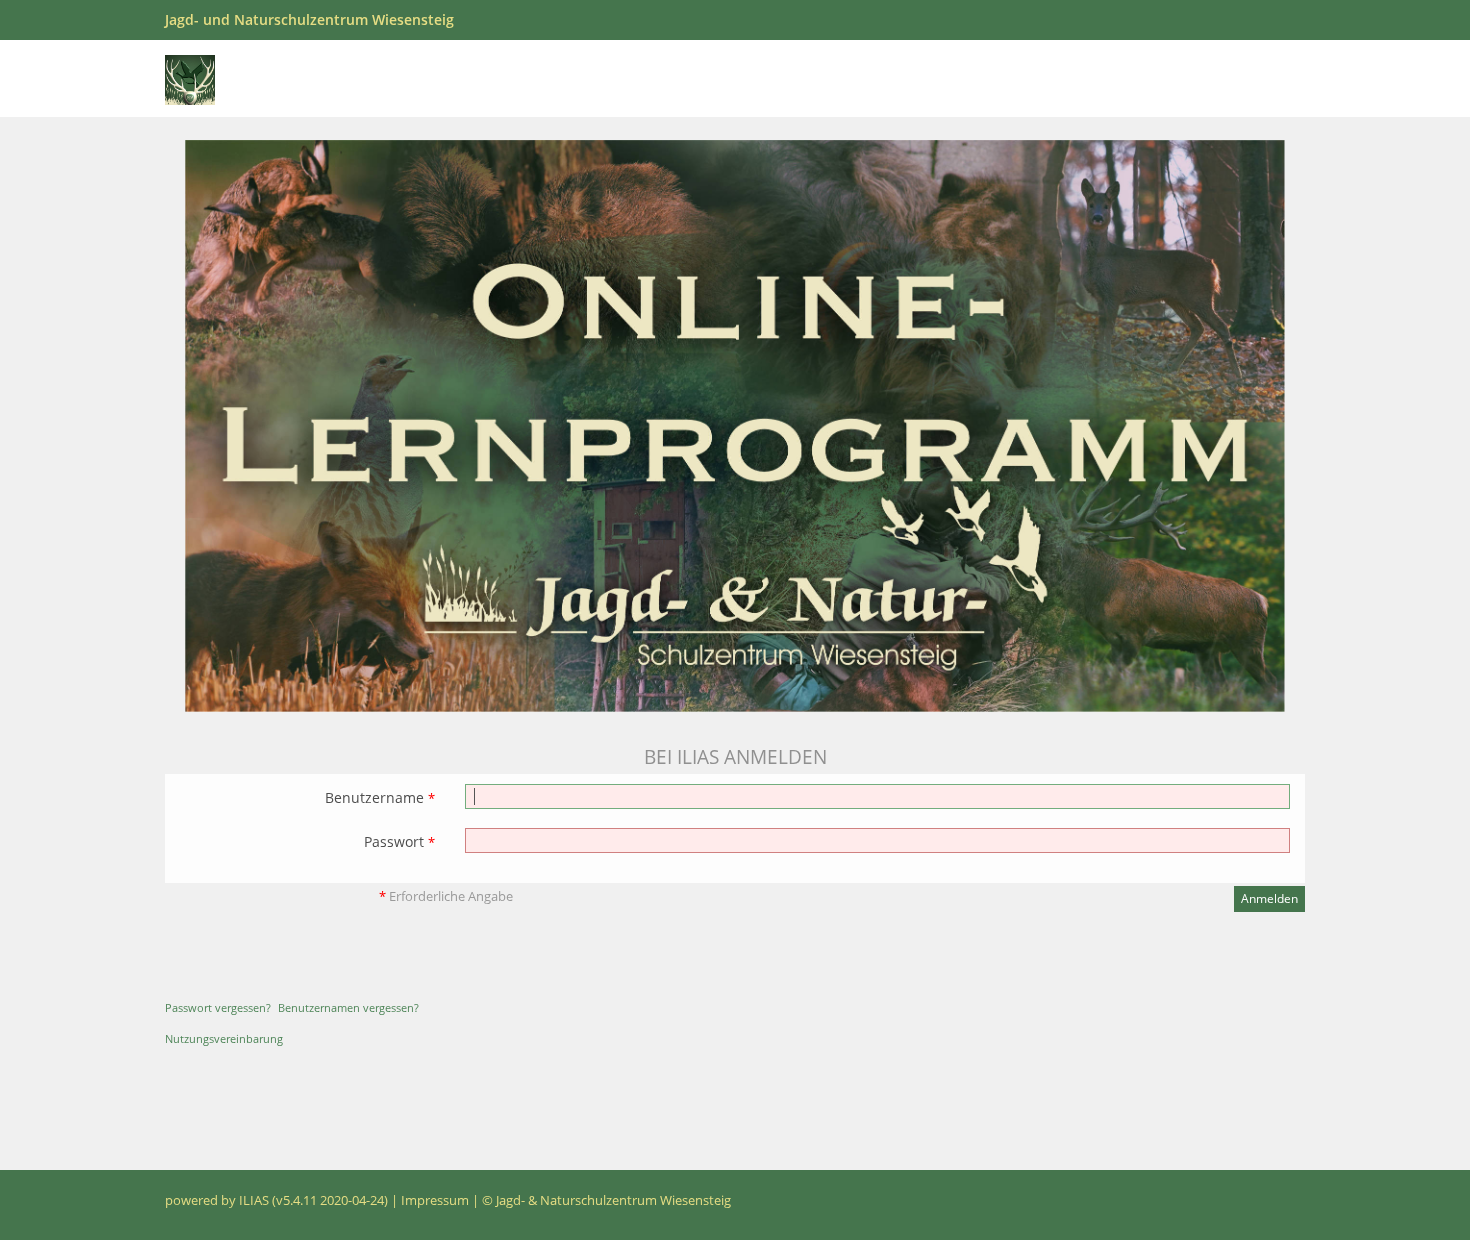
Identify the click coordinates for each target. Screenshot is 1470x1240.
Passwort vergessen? (218, 1007)
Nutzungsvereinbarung (224, 1038)
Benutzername (380, 797)
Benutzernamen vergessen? (348, 1007)
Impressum (435, 1200)
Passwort (399, 841)
